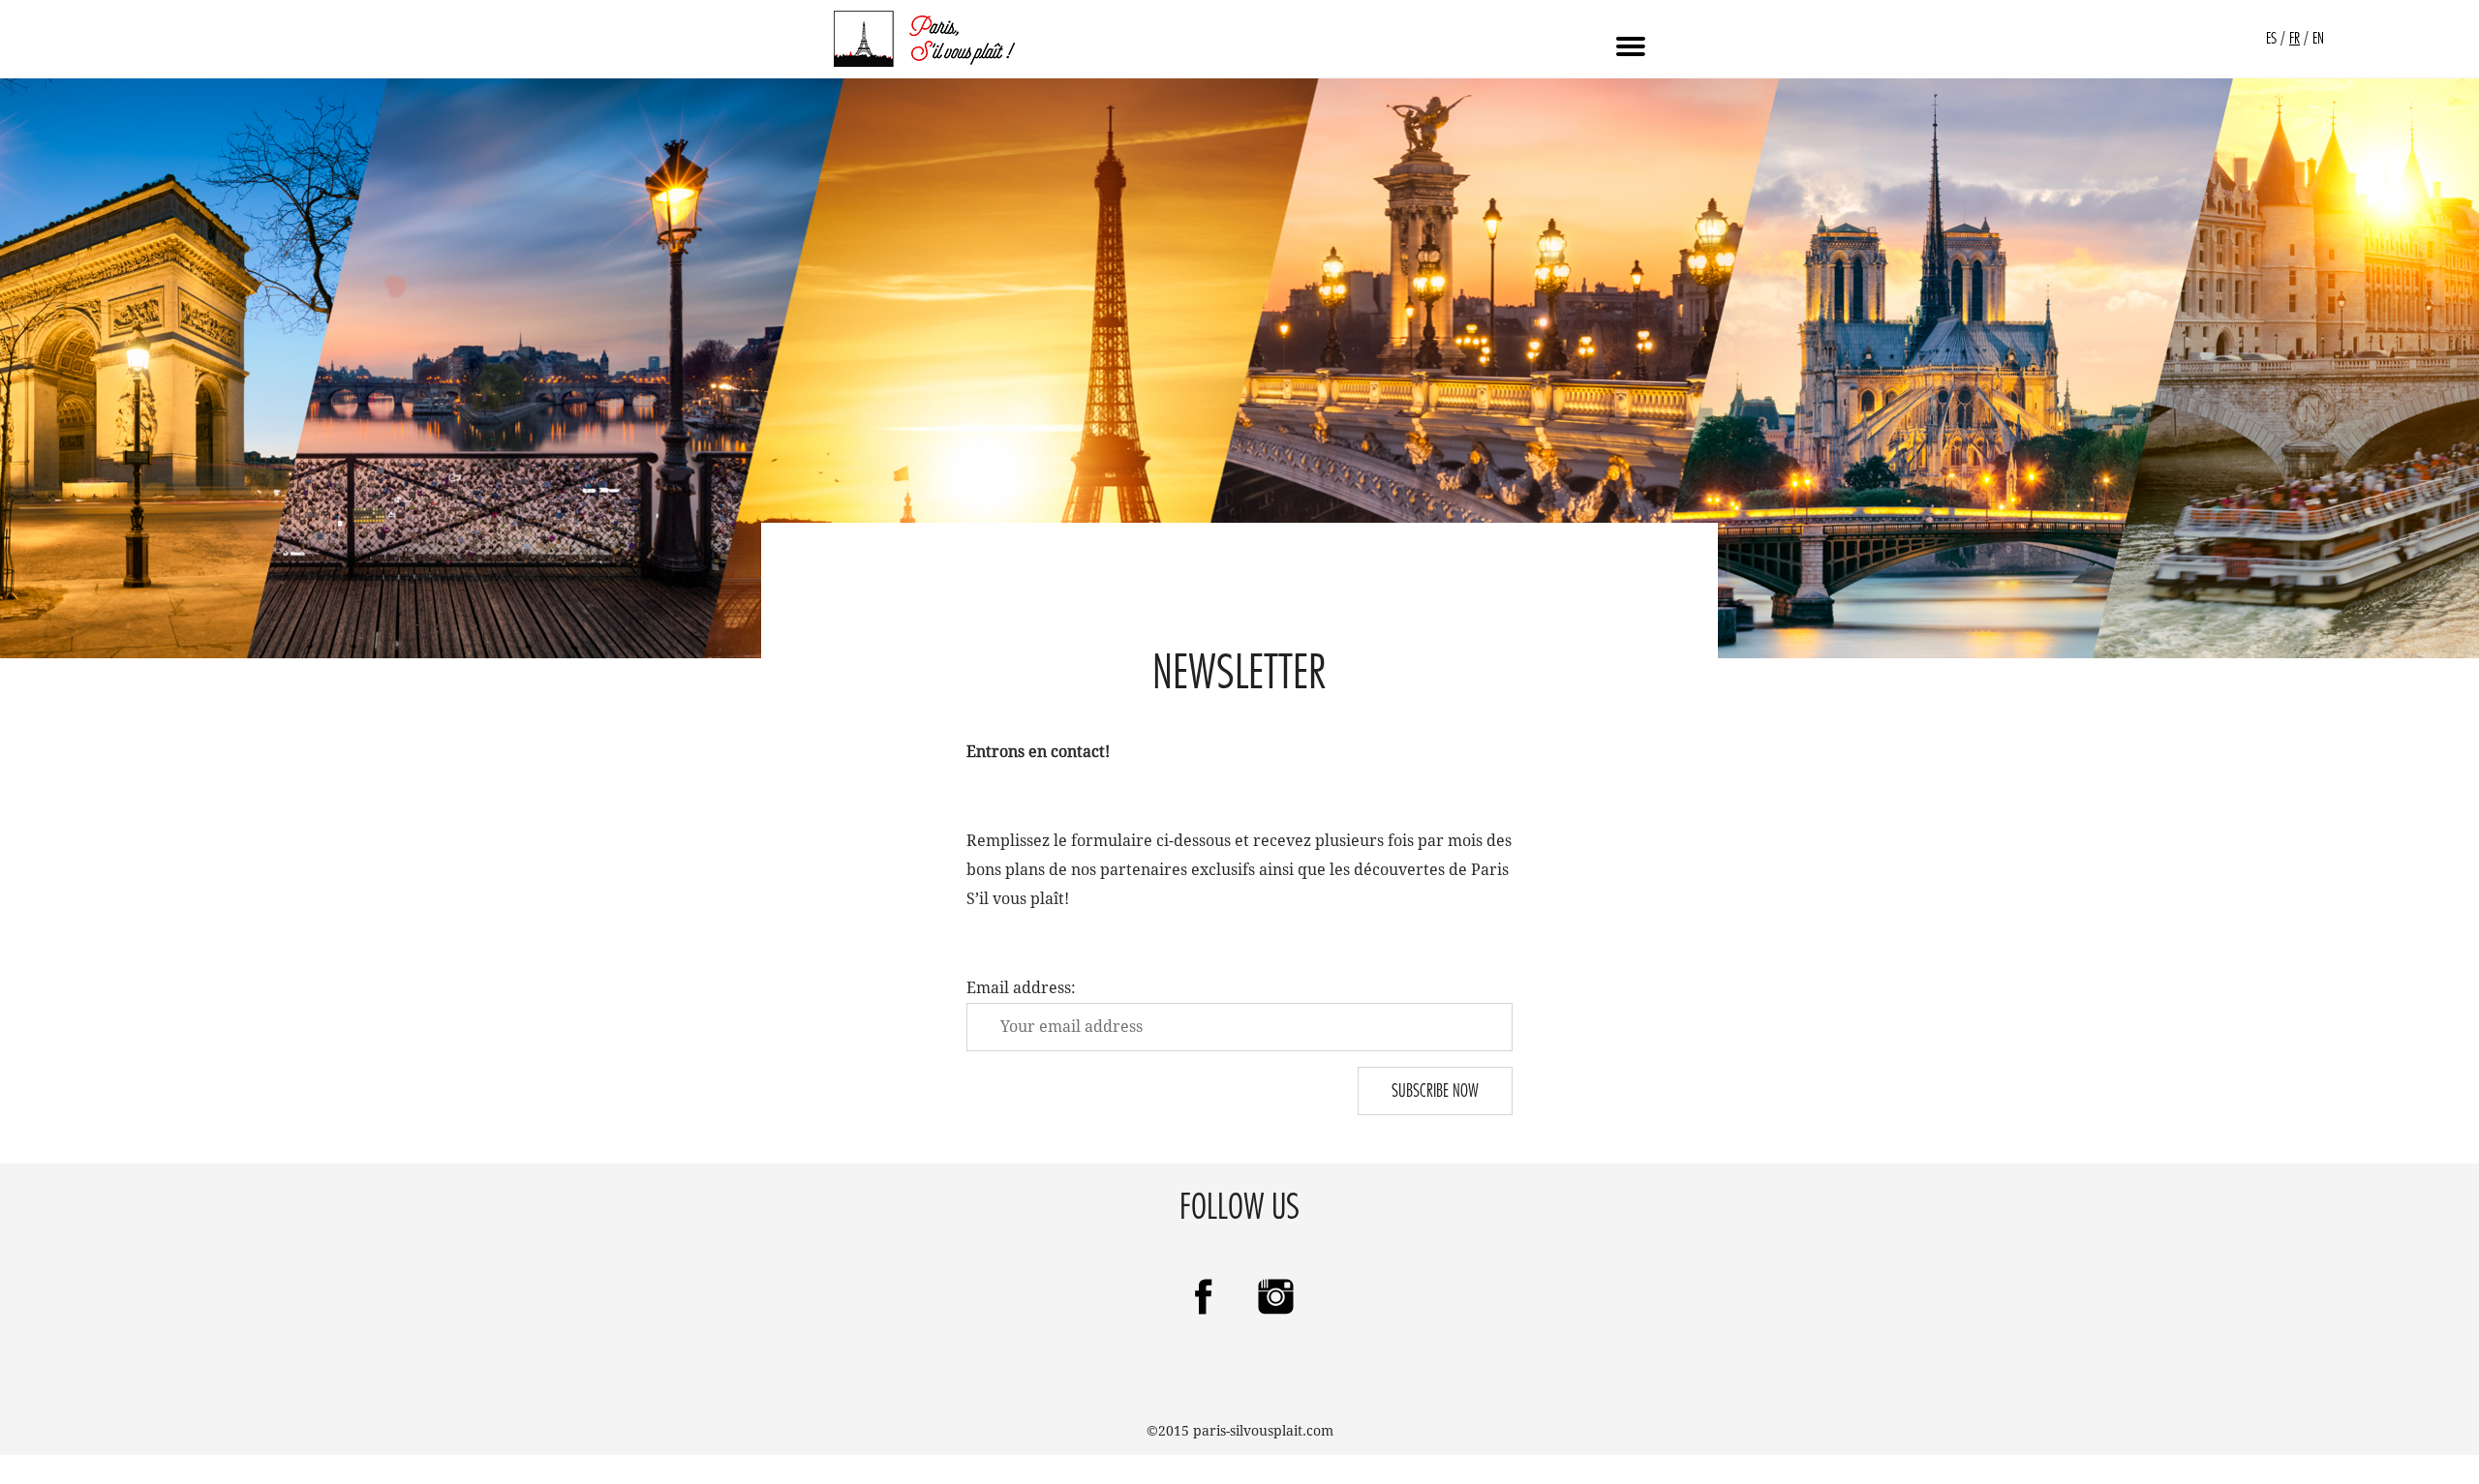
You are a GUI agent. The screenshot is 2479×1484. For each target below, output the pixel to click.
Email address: (1021, 988)
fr (2295, 39)
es (2271, 39)
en (2318, 39)
